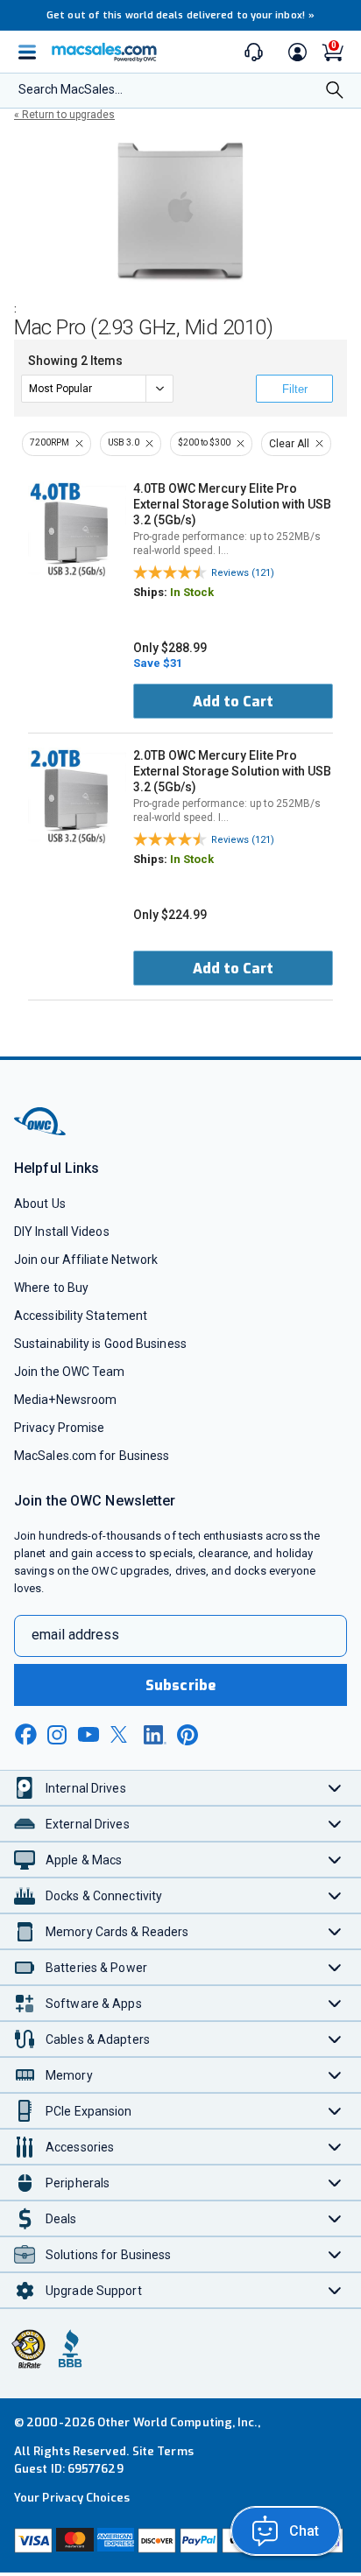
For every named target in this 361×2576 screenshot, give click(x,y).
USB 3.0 (124, 442)
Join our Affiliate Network (86, 1260)
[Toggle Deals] (335, 2218)
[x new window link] (122, 1734)
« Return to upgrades (64, 115)
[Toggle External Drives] (335, 1824)
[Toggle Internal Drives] (335, 1788)
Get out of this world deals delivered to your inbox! (180, 15)
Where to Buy (51, 1288)
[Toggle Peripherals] (335, 2183)
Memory (69, 2075)
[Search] (335, 91)
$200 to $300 (204, 442)
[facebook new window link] (25, 1735)
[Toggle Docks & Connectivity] (335, 1895)
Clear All (289, 444)
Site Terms (163, 2451)
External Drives (88, 1824)
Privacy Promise (59, 1428)
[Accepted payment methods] (180, 2542)
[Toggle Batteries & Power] (335, 1967)
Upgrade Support (94, 2291)
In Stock (192, 592)
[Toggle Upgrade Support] (335, 2290)
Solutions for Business (108, 2255)
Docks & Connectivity (104, 1896)
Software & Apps (94, 2004)
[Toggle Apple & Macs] (335, 1860)
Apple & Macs (84, 1860)
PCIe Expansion (89, 2111)
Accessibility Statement (81, 1316)
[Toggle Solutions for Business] (335, 2254)
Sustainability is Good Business (100, 1344)
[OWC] (41, 1132)
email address (75, 1635)
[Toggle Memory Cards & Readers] (335, 1931)
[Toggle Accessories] (335, 2147)
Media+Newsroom (65, 1400)
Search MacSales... (71, 89)
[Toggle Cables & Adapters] (335, 2039)
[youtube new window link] (88, 1734)
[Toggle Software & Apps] (335, 2003)
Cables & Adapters (98, 2039)
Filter (295, 389)
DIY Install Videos (62, 1232)
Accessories (80, 2147)
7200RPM (50, 442)
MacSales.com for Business (92, 1456)
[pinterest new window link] (188, 1735)
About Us (40, 1204)
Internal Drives (86, 1788)
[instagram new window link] (57, 1735)
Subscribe (180, 1685)
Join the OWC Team (70, 1372)
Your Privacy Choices (72, 2498)
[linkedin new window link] (155, 1735)
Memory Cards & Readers (117, 1932)
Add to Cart (233, 702)
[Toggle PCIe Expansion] (335, 2111)
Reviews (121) (243, 573)
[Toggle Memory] (335, 2075)
